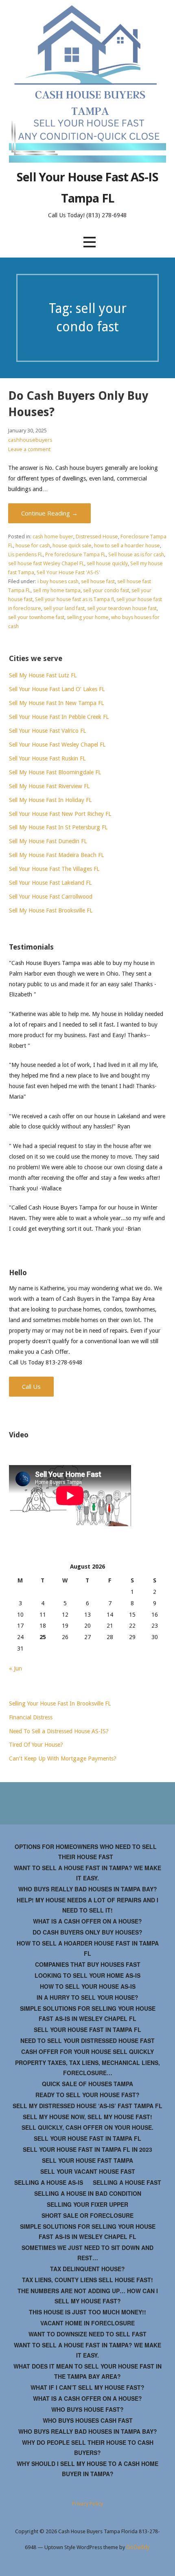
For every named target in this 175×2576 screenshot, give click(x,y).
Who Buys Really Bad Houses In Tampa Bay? (88, 1889)
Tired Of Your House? (36, 1745)
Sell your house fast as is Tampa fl (74, 599)
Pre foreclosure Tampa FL (75, 554)
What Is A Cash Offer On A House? (87, 1921)
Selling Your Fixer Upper (87, 2204)
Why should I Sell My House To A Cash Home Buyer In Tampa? (87, 2469)
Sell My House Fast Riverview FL (49, 786)
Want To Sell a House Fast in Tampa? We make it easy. (87, 1873)
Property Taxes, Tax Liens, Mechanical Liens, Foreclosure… (87, 2068)
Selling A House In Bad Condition (88, 2193)
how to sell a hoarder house (127, 545)
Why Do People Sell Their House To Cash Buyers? (88, 2447)
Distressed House (97, 537)
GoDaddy (138, 2547)
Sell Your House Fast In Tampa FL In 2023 (87, 2149)
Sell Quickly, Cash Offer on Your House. (87, 2127)
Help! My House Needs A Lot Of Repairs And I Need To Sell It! (87, 1905)
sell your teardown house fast (122, 608)
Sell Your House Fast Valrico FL (47, 731)
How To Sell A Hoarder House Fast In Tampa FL (88, 1948)
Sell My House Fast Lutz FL (43, 675)
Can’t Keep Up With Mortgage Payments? (63, 1758)
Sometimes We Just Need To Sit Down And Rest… (87, 2253)
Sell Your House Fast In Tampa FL (87, 2030)
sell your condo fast (106, 590)
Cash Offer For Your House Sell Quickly (87, 2052)
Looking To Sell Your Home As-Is (87, 1975)
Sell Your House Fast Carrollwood (51, 897)
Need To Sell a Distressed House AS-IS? (59, 1731)
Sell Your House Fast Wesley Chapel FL (57, 745)
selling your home (88, 617)
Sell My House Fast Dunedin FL (48, 841)
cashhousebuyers (30, 440)
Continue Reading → (49, 513)
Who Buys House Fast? (87, 2409)
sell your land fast (64, 608)
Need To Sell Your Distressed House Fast (87, 2041)
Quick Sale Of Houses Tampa (87, 2084)
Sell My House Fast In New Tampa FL (56, 703)
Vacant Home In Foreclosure (87, 2323)
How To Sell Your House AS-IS (88, 1986)
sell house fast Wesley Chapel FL (46, 563)
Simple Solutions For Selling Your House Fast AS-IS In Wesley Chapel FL (88, 2013)
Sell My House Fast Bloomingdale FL (55, 772)
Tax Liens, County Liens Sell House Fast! (87, 2280)
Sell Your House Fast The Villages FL (54, 869)
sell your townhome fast (36, 617)
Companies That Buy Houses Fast (88, 1964)
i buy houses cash (58, 581)
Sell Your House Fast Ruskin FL (47, 758)
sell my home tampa (57, 590)
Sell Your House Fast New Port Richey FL (60, 814)
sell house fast (98, 581)
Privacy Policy (87, 2504)
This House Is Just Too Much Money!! (87, 2312)
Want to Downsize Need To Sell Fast (87, 2334)
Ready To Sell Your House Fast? (87, 2095)
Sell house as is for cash (136, 554)
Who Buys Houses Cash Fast (88, 2420)
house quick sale (72, 545)
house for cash (33, 545)
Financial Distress (31, 1717)
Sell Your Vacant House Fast (88, 2171)
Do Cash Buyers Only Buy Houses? (87, 1932)
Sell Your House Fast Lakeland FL (50, 883)
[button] (90, 242)
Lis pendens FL (25, 554)
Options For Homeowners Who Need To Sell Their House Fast (86, 1852)
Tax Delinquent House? (87, 2269)
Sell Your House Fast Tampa (87, 2160)
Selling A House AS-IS (49, 2182)
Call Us (31, 1386)
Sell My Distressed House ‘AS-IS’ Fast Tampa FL (87, 2106)
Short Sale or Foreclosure (87, 2215)
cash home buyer (53, 537)
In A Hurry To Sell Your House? (87, 1997)
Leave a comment (29, 449)
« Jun (15, 1668)
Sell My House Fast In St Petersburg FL (58, 827)
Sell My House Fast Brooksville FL (51, 910)
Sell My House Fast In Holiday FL (50, 800)
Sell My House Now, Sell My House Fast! (87, 2117)
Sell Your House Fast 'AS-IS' (68, 572)
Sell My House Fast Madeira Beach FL (56, 855)
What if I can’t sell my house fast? (87, 2387)
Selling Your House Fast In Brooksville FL (60, 1703)
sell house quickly (107, 563)
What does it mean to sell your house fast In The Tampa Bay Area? (87, 2371)
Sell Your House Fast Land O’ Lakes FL (57, 689)
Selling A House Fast (127, 2182)
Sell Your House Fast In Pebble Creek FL (59, 717)
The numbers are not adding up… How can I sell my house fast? (88, 2296)
